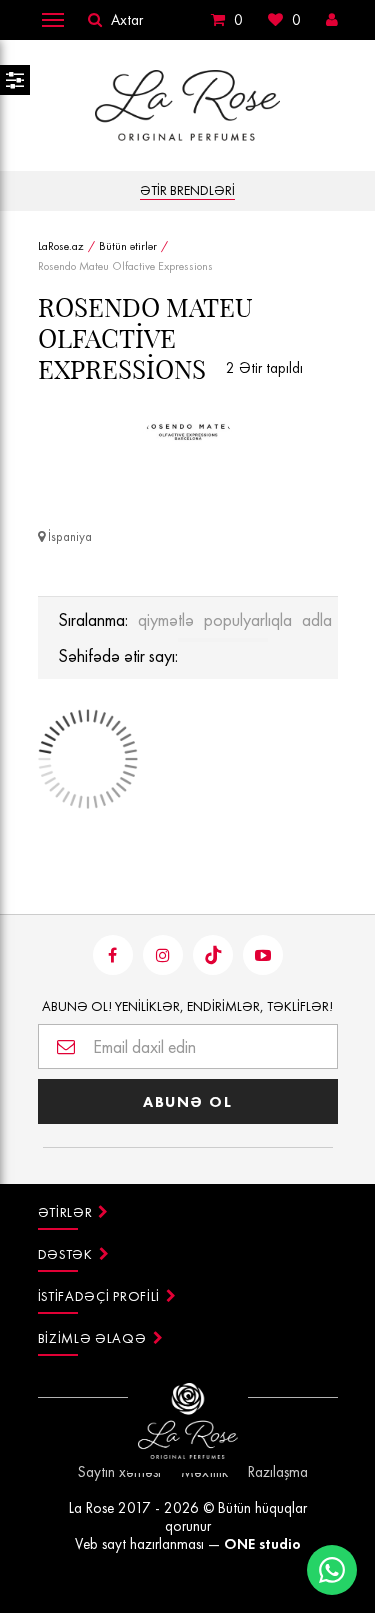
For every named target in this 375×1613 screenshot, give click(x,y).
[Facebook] (113, 955)
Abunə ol (187, 1101)
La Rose (91, 1508)
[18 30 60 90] (223, 640)
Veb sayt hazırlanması (139, 1544)
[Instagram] (163, 955)
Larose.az (187, 105)
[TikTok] (213, 955)
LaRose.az (61, 246)
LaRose (188, 1428)
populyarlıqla (248, 620)
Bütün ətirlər (128, 246)
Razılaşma (278, 1472)
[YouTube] (263, 955)
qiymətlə (166, 620)
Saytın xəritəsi (119, 1472)
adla (317, 620)
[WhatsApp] (332, 1570)
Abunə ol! (187, 1006)
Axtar (127, 20)
